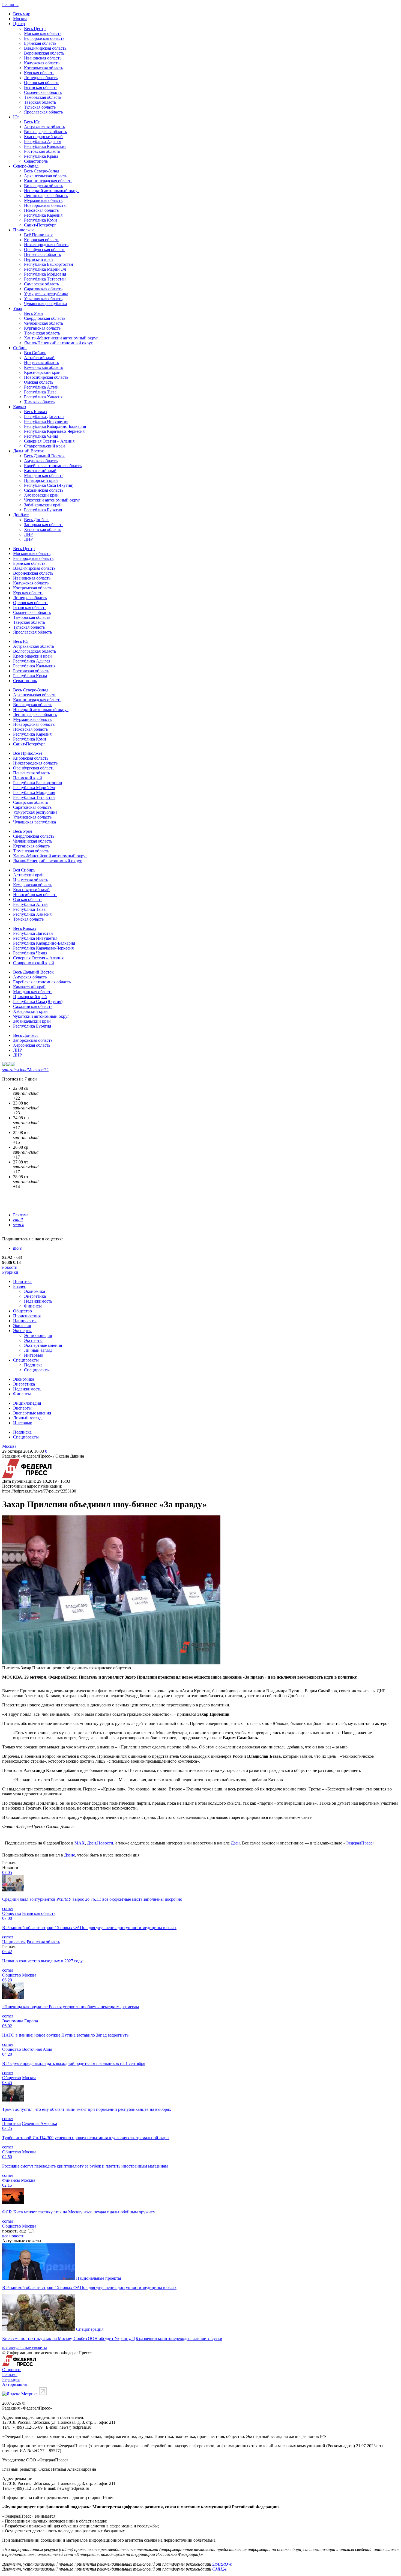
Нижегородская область (46, 245)
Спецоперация (90, 2329)
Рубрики (10, 1272)
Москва (20, 19)
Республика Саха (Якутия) (49, 485)
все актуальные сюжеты (25, 2348)
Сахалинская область (44, 490)
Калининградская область (48, 181)
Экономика (35, 1291)
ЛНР (28, 534)
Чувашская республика (45, 304)
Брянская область (40, 43)
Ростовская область (42, 151)
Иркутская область (41, 362)
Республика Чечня (41, 436)
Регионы (10, 5)
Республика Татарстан (45, 279)
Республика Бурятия (43, 510)
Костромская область (44, 68)
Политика (22, 1281)
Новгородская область (45, 205)
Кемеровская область (44, 367)
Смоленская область (43, 92)
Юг (16, 117)
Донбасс (21, 515)
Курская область (39, 73)
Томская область (39, 402)
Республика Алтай (41, 387)
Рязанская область (41, 87)
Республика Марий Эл (45, 269)
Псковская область (41, 210)
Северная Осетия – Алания (49, 441)
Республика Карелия (43, 215)
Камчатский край (40, 471)
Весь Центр (35, 29)
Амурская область (41, 461)
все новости (13, 2236)
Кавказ (20, 407)
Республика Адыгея (43, 141)
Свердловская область (45, 318)
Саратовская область (43, 289)
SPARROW (222, 2564)
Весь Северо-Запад (42, 171)
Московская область (43, 33)
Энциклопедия (38, 1335)
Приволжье (24, 230)
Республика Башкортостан (49, 264)
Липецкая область (41, 78)
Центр (19, 24)
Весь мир (22, 14)
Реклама (21, 1215)
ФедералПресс (359, 1843)
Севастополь (36, 161)
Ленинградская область (46, 195)
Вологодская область (44, 186)
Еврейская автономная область (53, 466)
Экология (22, 1326)
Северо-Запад (26, 166)
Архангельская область (46, 176)
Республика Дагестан (44, 417)
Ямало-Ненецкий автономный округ (58, 343)
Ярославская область (43, 112)
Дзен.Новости (100, 1843)
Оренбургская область (45, 250)
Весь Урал (33, 313)
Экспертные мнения (43, 1345)
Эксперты (22, 1331)
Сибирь (20, 348)
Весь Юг (32, 122)
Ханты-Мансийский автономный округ (61, 338)
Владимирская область (45, 48)
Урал (18, 308)
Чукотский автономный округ (52, 500)
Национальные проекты (99, 2278)
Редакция (11, 2379)
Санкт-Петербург (40, 225)
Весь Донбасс (37, 520)
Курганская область (42, 328)
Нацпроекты (25, 1321)
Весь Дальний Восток (44, 456)
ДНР (28, 539)
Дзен (235, 1843)
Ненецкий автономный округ (52, 191)
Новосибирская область (46, 377)
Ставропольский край (44, 446)
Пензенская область (42, 254)
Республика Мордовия (45, 274)
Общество (23, 1311)
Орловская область (42, 83)
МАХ (80, 1843)
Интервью (34, 1355)
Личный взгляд (38, 1350)
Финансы (33, 1306)
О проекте (12, 2370)
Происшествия (27, 1316)
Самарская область (41, 284)
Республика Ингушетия (46, 421)
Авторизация (14, 2384)
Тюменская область (42, 333)
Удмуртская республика (46, 294)
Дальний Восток (29, 451)
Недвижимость (38, 1301)
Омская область (39, 382)
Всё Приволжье (39, 235)
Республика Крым (41, 156)
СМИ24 (219, 2569)
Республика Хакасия (43, 397)
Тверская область (40, 102)
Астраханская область (44, 127)
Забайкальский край (43, 505)
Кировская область (42, 240)
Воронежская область (44, 53)
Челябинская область (44, 323)
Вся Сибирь (35, 353)
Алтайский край (39, 358)
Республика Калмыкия (45, 146)
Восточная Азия (37, 2049)
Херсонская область (43, 529)
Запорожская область (44, 525)
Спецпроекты (26, 1360)
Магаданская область (44, 475)
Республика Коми (41, 220)
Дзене (70, 1855)
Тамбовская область (43, 97)
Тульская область (40, 107)
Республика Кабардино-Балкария (55, 426)
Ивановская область (43, 58)
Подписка (33, 1365)
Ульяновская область (43, 299)
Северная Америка (39, 2123)
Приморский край (41, 480)
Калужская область (42, 63)
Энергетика (35, 1296)
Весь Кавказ (35, 412)
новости (10, 1267)
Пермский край (38, 259)
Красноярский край (42, 372)
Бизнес (20, 1286)
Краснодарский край (43, 137)
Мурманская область (43, 200)
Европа (31, 2021)
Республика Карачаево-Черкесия (54, 431)
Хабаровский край (41, 495)
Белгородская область (44, 38)
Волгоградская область (45, 132)
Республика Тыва (40, 392)
